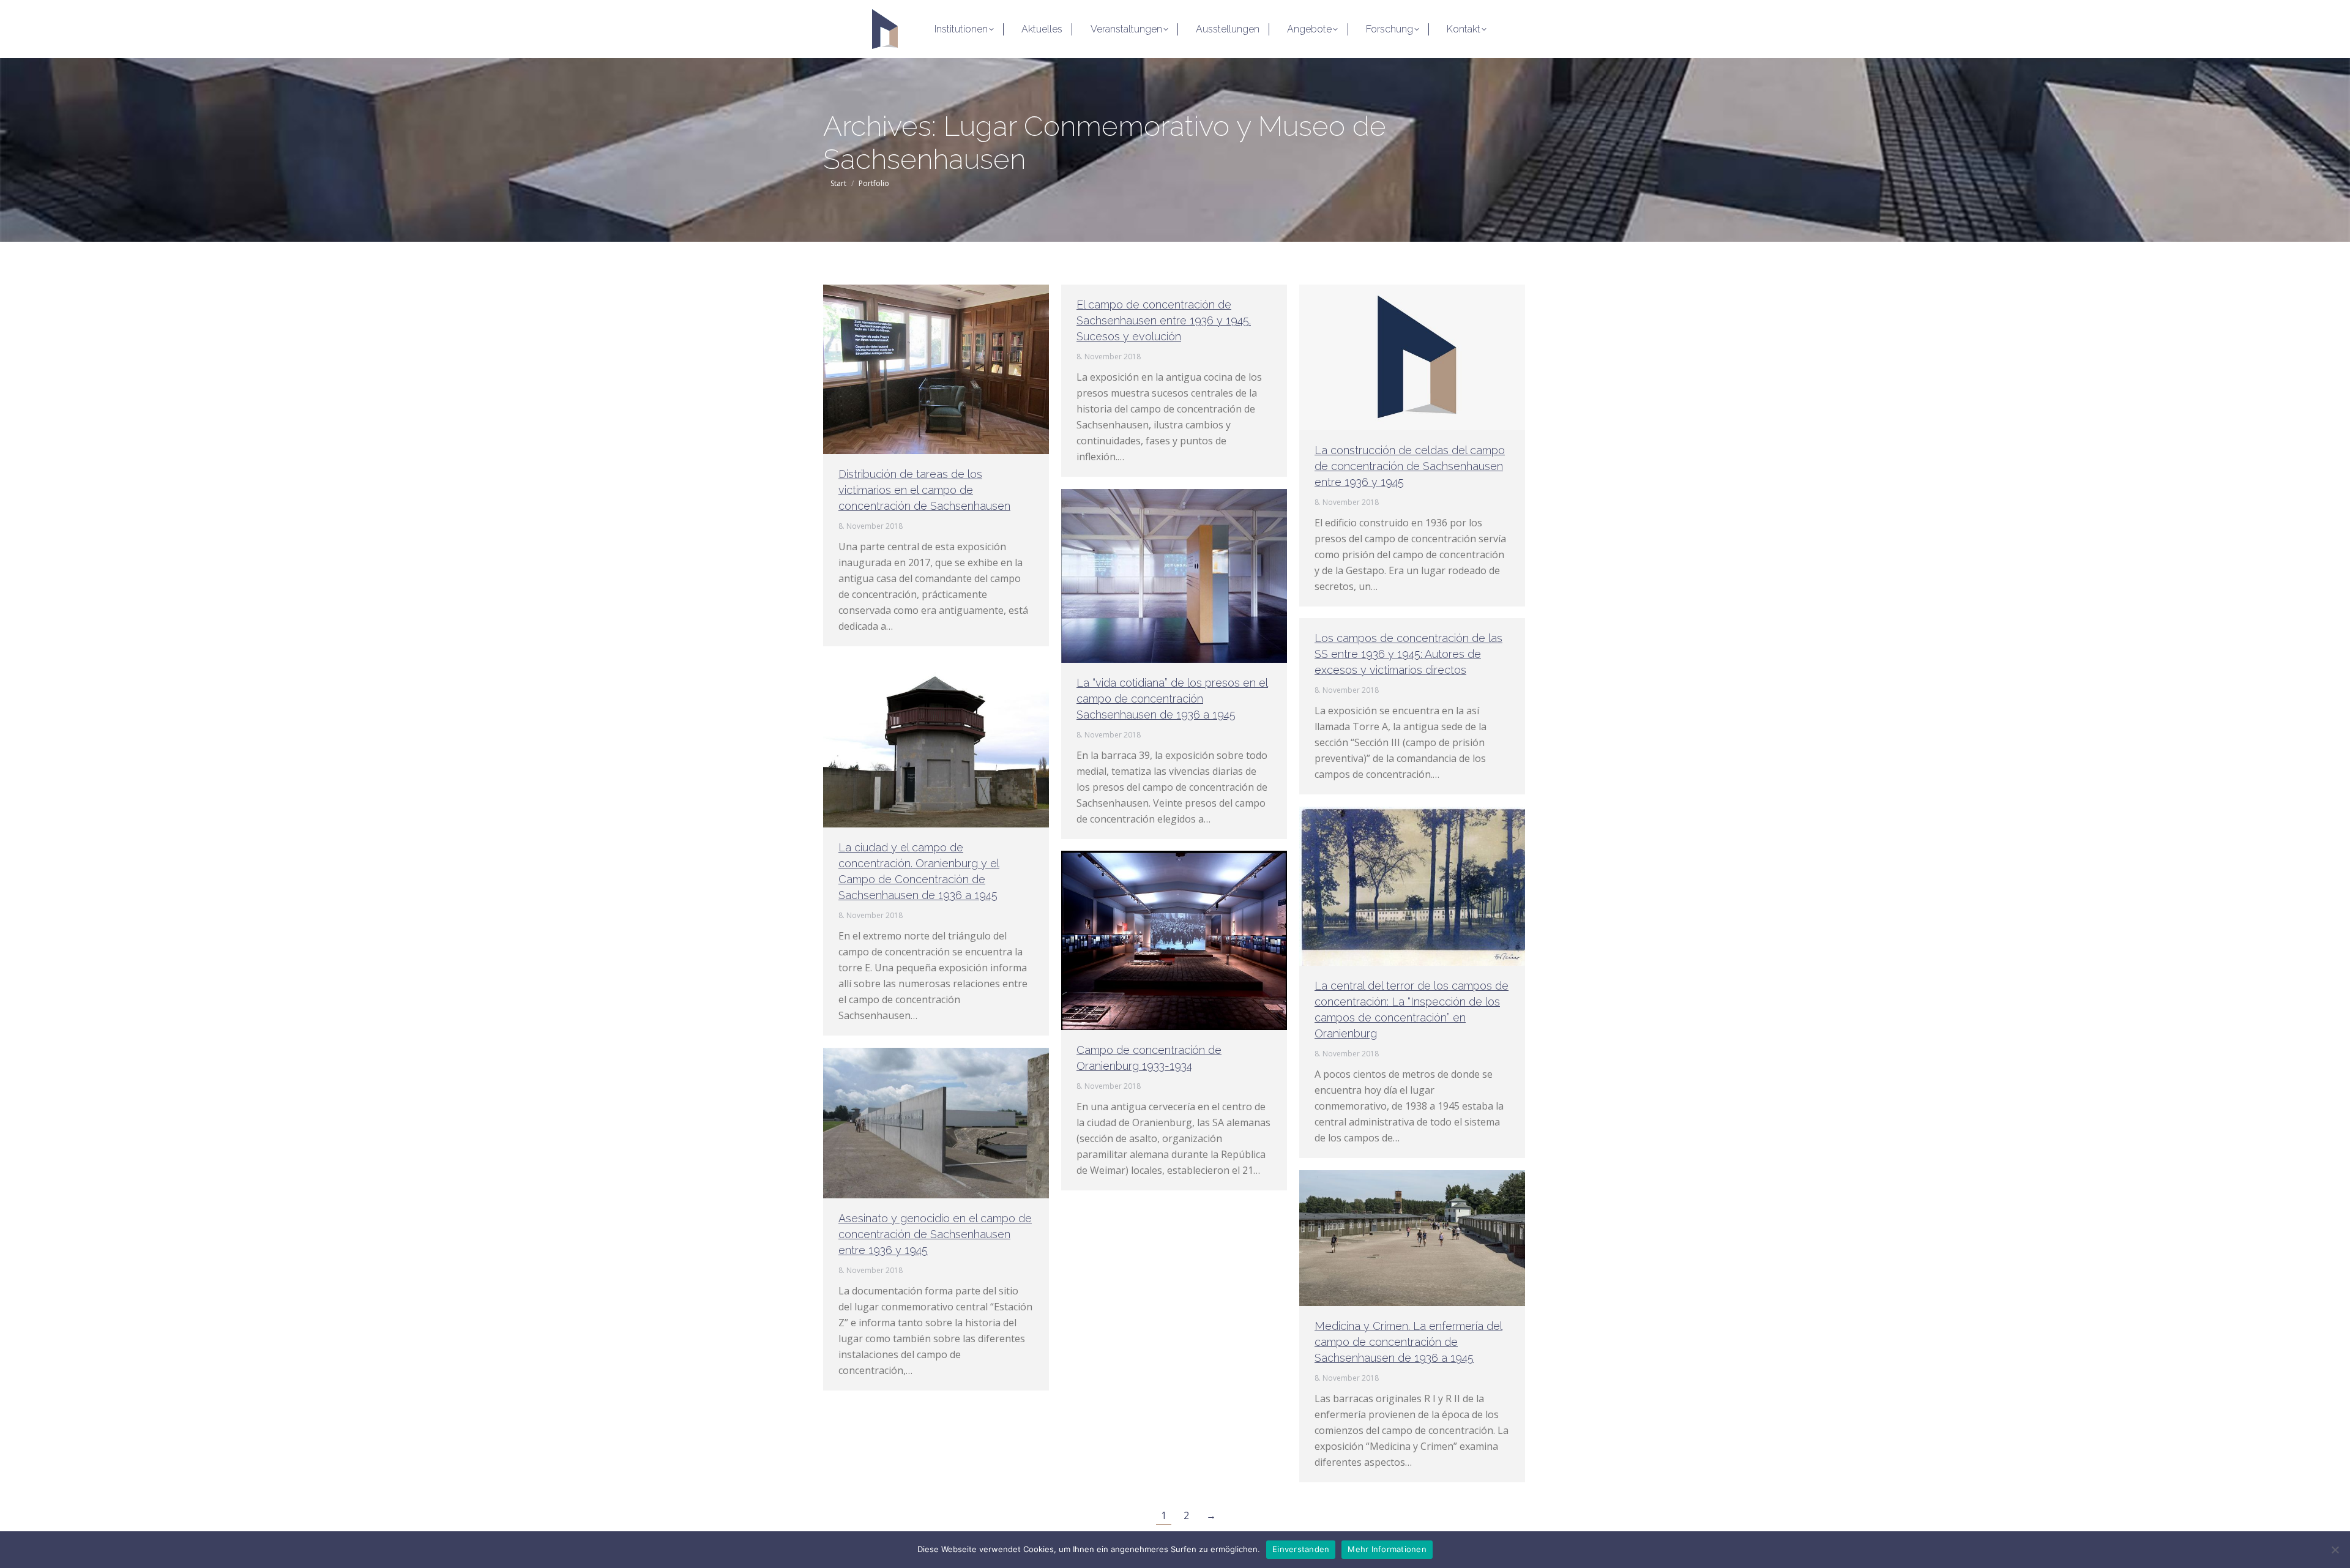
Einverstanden (1301, 1549)
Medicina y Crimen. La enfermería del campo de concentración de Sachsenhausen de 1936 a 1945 (1408, 1342)
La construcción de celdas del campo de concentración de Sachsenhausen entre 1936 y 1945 (1410, 466)
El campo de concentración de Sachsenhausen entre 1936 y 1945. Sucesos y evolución (1164, 320)
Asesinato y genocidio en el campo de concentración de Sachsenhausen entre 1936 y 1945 (935, 1234)
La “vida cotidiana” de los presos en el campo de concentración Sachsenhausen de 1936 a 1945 (1172, 699)
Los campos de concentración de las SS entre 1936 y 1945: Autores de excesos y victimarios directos (1408, 654)
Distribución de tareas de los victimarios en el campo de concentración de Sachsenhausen (924, 490)
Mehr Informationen (1387, 1549)
